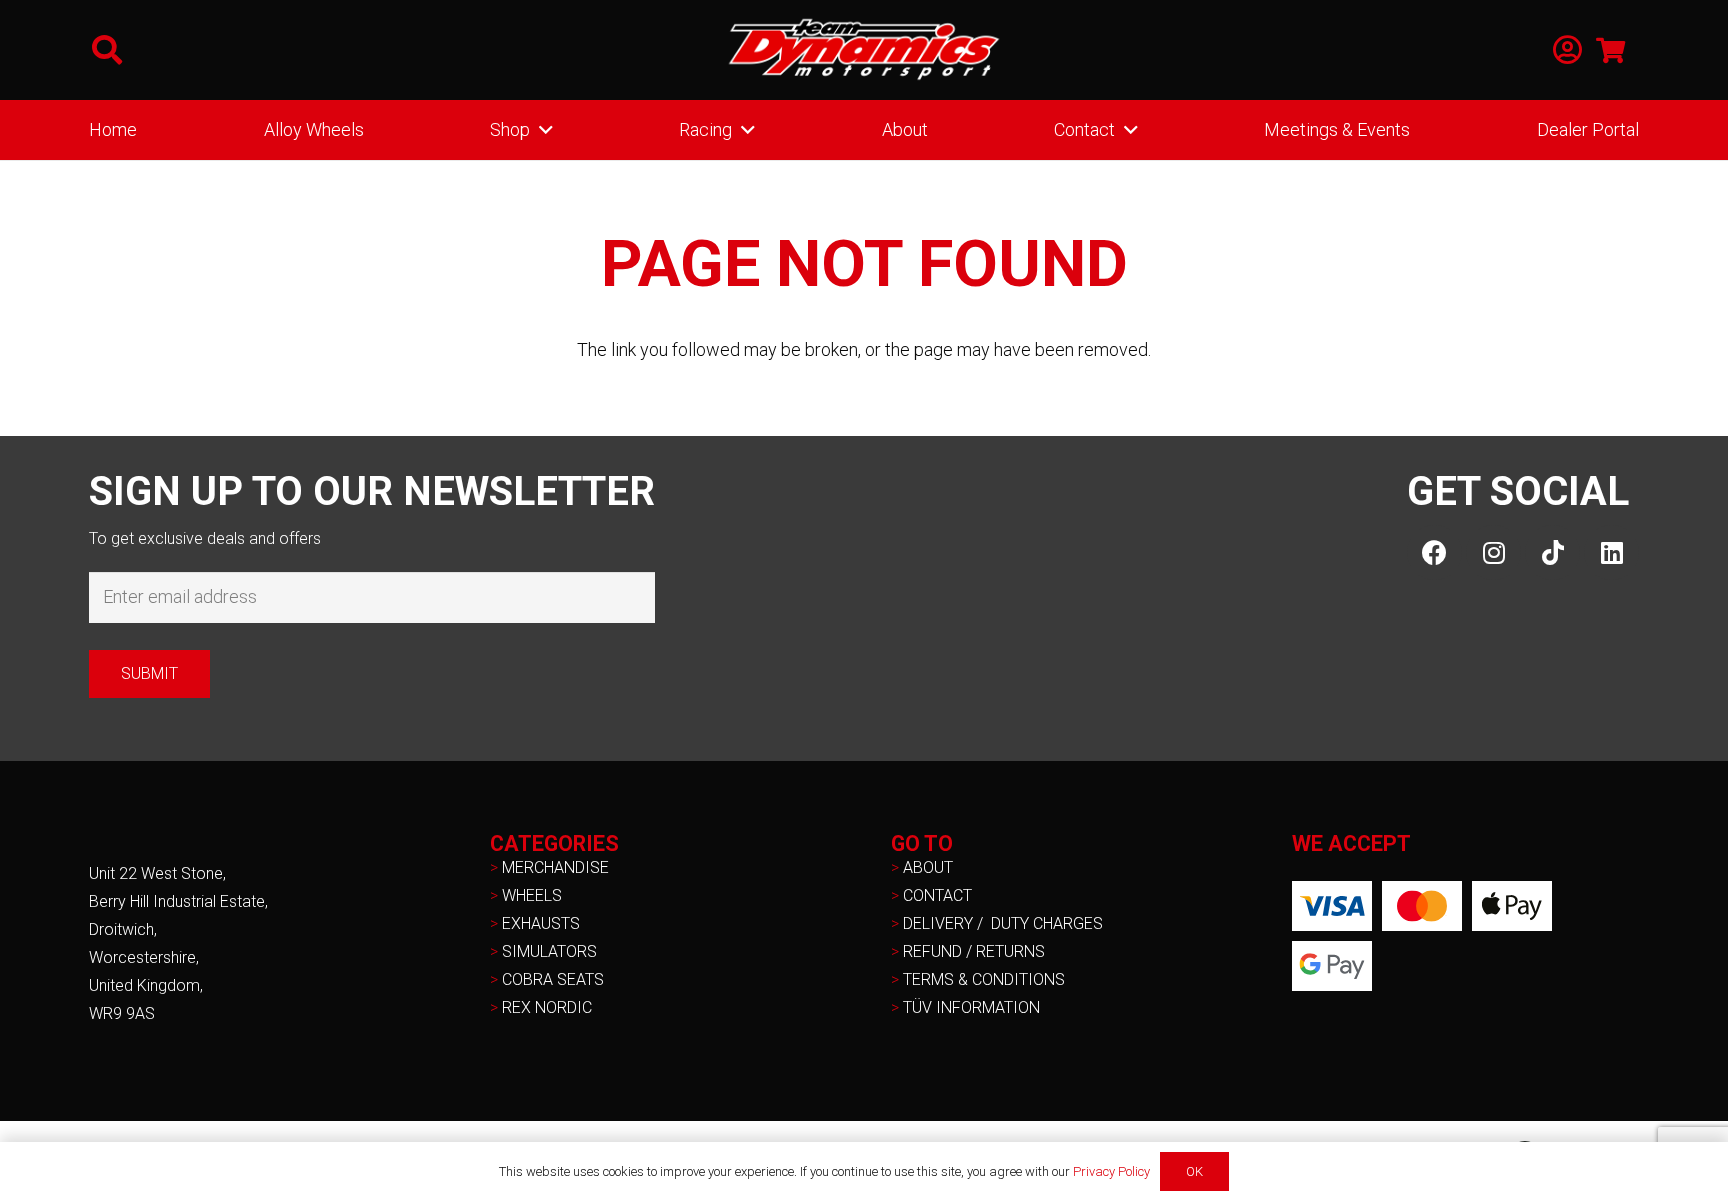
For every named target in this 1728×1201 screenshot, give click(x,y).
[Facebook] (1434, 552)
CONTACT (937, 895)
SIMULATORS (549, 951)
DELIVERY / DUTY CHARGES (1003, 923)
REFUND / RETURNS (974, 951)
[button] (107, 50)
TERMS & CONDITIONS (984, 979)
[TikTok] (1552, 552)
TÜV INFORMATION (971, 1007)
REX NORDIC (549, 1007)
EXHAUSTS (541, 923)
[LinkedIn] (1611, 552)
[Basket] (1610, 50)
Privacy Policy (1111, 1171)
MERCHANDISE (555, 867)
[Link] (1567, 50)
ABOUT (928, 867)
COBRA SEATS (553, 979)
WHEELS (532, 895)
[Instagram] (1493, 552)
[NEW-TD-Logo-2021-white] (864, 50)
